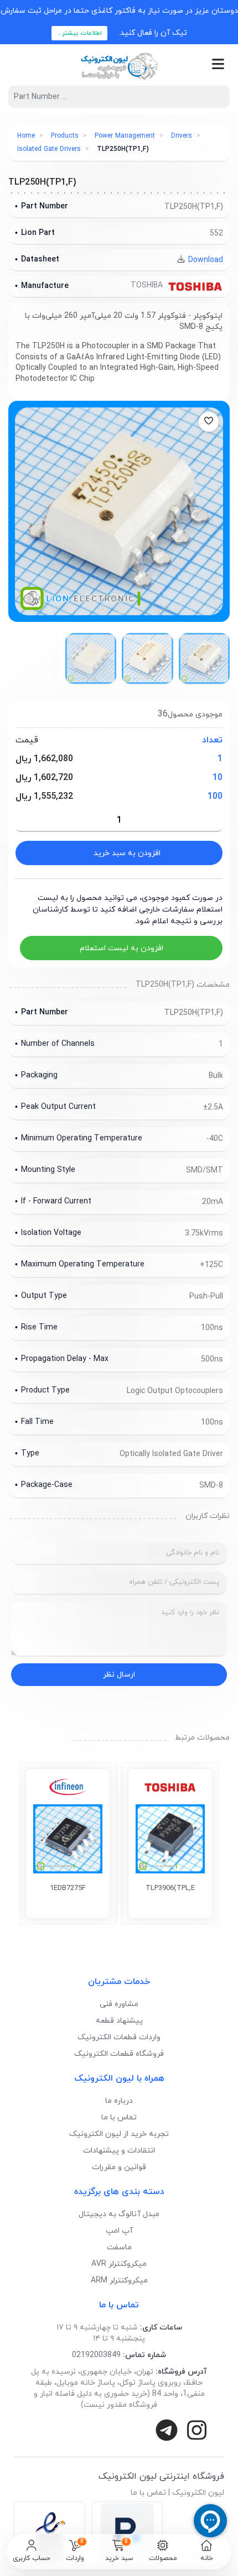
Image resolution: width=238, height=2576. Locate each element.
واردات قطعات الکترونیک (119, 2037)
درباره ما (119, 2101)
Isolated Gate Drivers (49, 149)
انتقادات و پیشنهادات (119, 2151)
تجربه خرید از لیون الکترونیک (119, 2134)
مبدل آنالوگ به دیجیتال (119, 2214)
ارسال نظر (119, 1675)
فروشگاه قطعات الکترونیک (119, 2054)
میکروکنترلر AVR (119, 2264)
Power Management (125, 136)
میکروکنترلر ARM (119, 2281)
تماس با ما (119, 2117)
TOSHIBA (148, 286)
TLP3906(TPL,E (170, 1888)
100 (215, 797)
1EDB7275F (68, 1888)
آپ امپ (119, 2231)
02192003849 (96, 2355)
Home (26, 136)
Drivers (182, 136)
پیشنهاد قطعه (119, 2021)
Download (205, 260)
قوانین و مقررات (119, 2167)
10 (218, 778)
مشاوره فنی (119, 2004)
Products (65, 136)
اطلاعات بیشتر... (79, 33)
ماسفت (119, 2247)
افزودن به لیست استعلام (121, 948)
